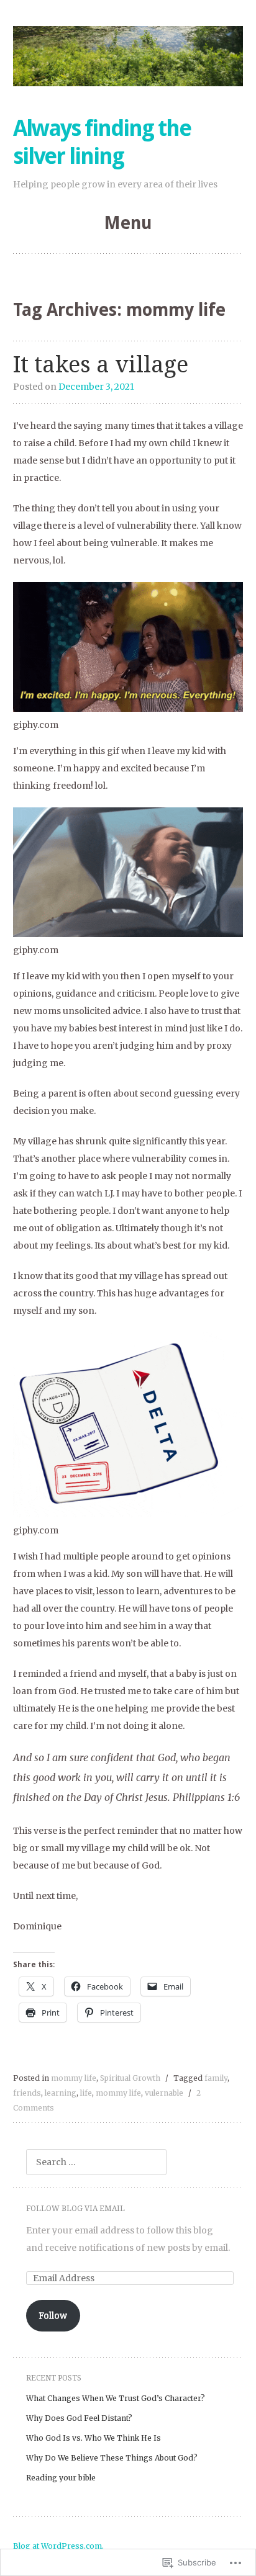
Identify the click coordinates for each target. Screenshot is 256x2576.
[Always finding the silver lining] (128, 56)
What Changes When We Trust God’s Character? (116, 2398)
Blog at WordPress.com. (58, 2546)
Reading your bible (61, 2478)
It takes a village (101, 365)
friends (27, 2093)
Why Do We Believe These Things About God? (112, 2458)
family (216, 2078)
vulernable (164, 2093)
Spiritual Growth (130, 2078)
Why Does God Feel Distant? (79, 2418)
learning (61, 2093)
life (86, 2093)
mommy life (74, 2078)
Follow (53, 2315)
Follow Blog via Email (75, 2209)
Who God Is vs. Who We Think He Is (94, 2438)
